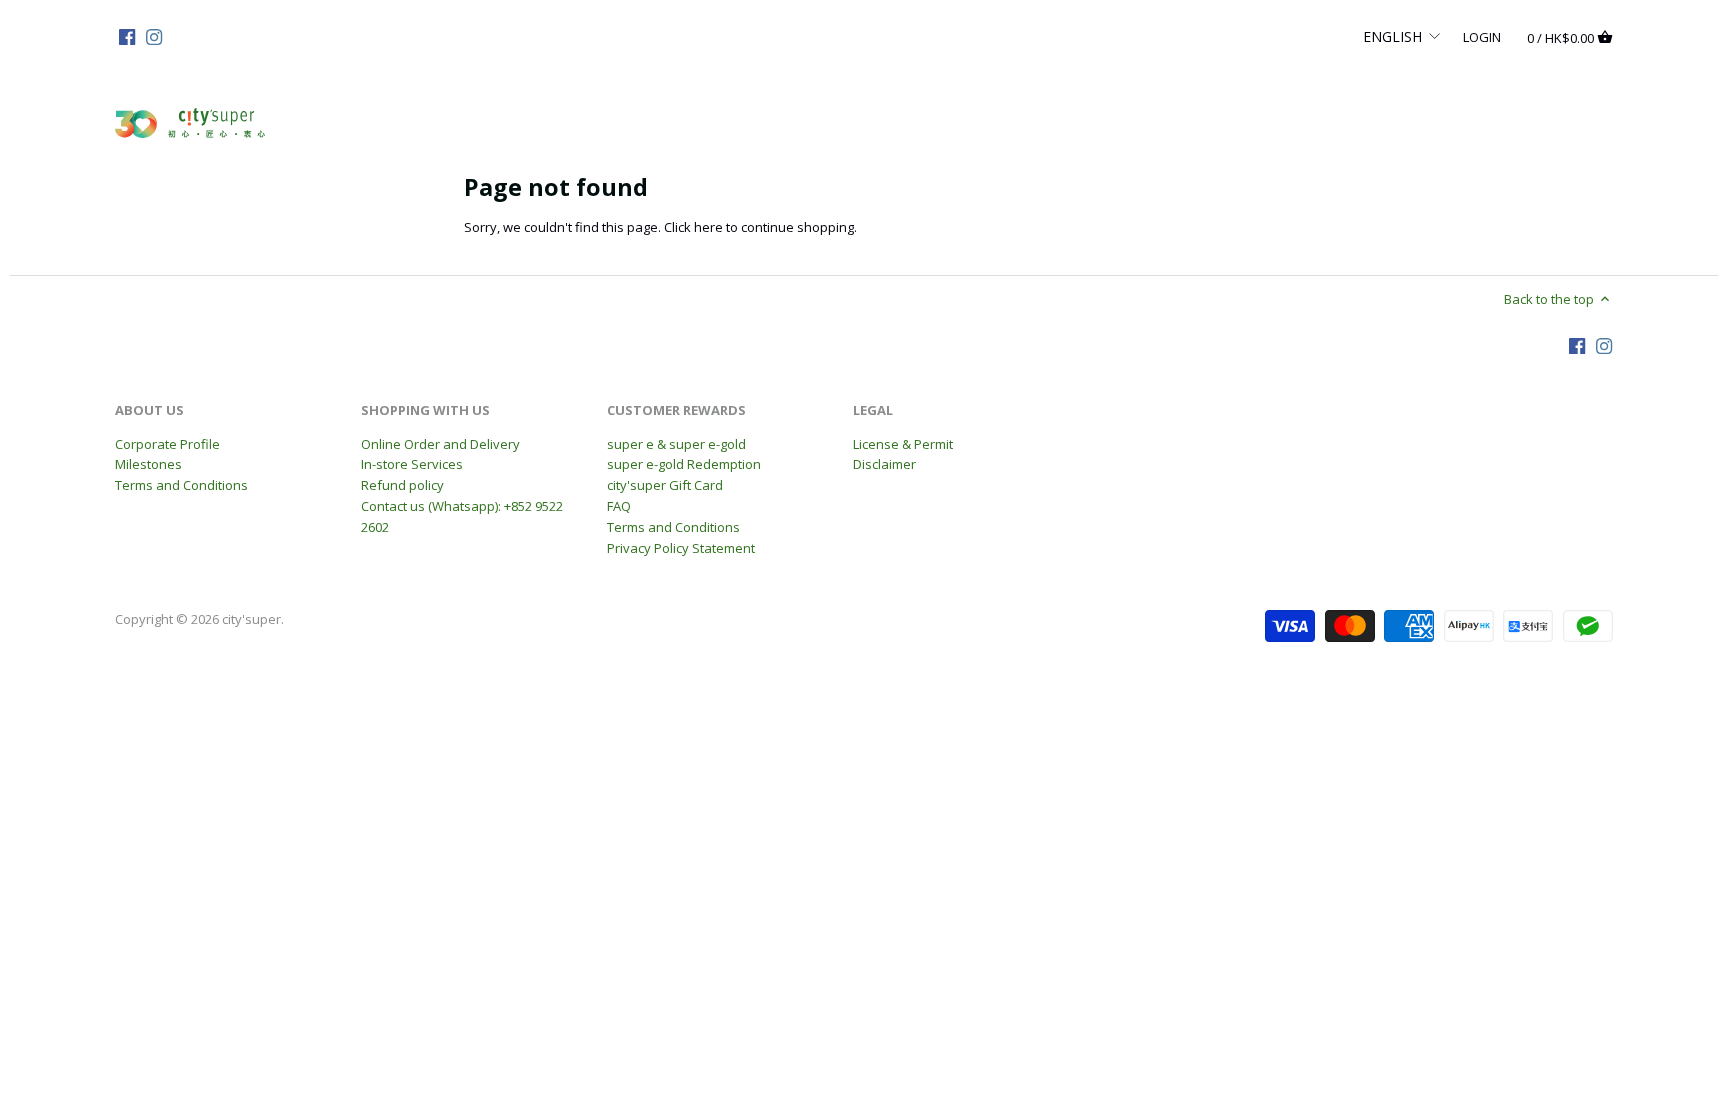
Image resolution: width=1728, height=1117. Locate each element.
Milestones (148, 464)
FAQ (619, 506)
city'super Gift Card (665, 485)
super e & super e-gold (676, 444)
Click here (693, 227)
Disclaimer (884, 464)
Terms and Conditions (181, 485)
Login (1482, 36)
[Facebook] (127, 36)
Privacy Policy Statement (681, 548)
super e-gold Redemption (684, 464)
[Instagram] (154, 36)
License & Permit (903, 444)
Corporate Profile (167, 444)
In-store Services (412, 464)
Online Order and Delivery (440, 444)
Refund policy (402, 485)
